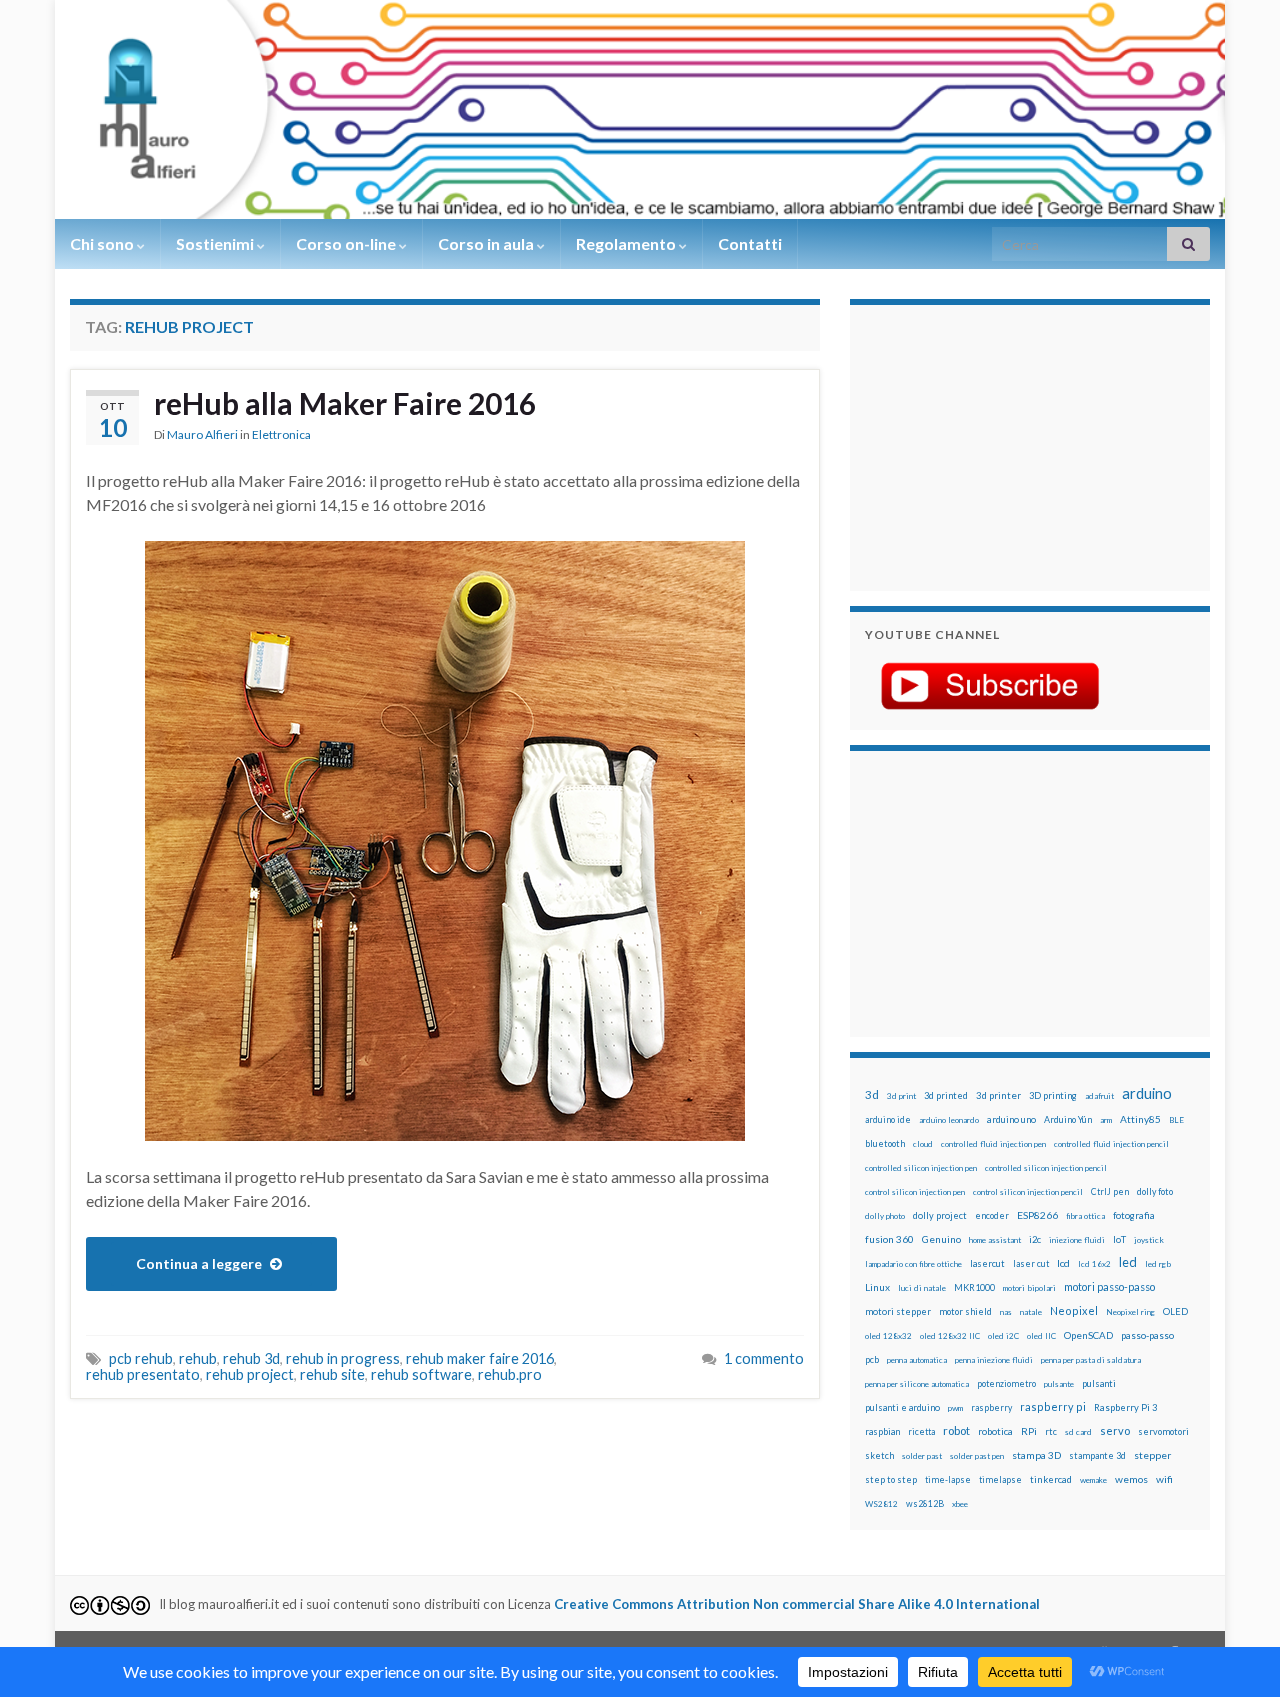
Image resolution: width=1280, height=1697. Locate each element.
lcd (1063, 1263)
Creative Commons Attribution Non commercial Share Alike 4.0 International (797, 1604)
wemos (1131, 1479)
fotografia (1134, 1215)
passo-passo (1147, 1335)
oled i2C (1003, 1336)
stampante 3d (1097, 1455)
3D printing (1053, 1095)
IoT (1119, 1239)
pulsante (1059, 1384)
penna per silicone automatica (917, 1384)
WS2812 (881, 1504)
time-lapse (948, 1480)
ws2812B (925, 1503)
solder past (922, 1456)
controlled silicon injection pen (921, 1168)
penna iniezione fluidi (994, 1360)
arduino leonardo (949, 1120)
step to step (891, 1479)
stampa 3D (1036, 1455)
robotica (995, 1431)
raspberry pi (1053, 1406)
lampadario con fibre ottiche (913, 1264)
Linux (877, 1287)
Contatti (750, 243)
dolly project (940, 1215)
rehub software (421, 1374)
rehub (198, 1358)
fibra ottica (1085, 1216)
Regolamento (627, 243)
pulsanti (1099, 1383)
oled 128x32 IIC (950, 1336)
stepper (1152, 1455)
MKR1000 (974, 1287)
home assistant (995, 1240)
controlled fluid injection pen (993, 1144)
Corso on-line (347, 243)
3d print (901, 1096)
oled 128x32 (888, 1336)
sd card (1078, 1432)
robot (956, 1430)
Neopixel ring (1130, 1312)
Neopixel (1074, 1310)
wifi (1164, 1479)
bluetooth (885, 1143)
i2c (1035, 1239)
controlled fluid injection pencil (1111, 1144)
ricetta (921, 1432)
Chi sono (103, 243)
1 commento (764, 1358)
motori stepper (898, 1311)
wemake (1093, 1480)
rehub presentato (143, 1374)
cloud (923, 1144)
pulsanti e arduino (902, 1407)
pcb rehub (141, 1358)
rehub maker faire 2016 (480, 1358)
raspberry (991, 1407)
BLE (1176, 1120)
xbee (960, 1504)
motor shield (965, 1311)
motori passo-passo (1109, 1286)
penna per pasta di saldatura (1091, 1360)
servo (1115, 1430)
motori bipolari (1029, 1288)
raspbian (882, 1431)
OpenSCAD (1088, 1335)
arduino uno (1011, 1119)
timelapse (1000, 1480)
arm (1106, 1120)
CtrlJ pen (1110, 1192)
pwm (955, 1408)
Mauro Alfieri (202, 434)
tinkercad (1051, 1479)
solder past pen (977, 1456)
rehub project (250, 1374)
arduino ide (888, 1120)
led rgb (1158, 1264)
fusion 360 (889, 1239)
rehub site (332, 1374)
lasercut (987, 1263)
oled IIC (1041, 1336)
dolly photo (885, 1216)
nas (1006, 1312)
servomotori (1163, 1431)
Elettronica (281, 434)
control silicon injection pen (915, 1192)
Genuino (941, 1239)
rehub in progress (343, 1358)
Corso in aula (487, 243)
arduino (1147, 1093)
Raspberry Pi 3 (1125, 1407)
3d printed (946, 1095)
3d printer (998, 1095)
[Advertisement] (990, 445)
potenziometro (1006, 1383)
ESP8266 (1037, 1215)
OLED (1175, 1311)
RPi (1029, 1431)
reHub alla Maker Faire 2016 (345, 403)
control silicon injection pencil (1028, 1192)
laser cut (1031, 1263)
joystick (1149, 1240)
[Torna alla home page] (640, 109)
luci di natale (922, 1288)
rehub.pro (510, 1374)
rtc (1051, 1431)
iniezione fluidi (1077, 1240)
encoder (992, 1215)
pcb (872, 1359)
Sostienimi (216, 243)
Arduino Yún (1068, 1119)
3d (872, 1094)
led (1128, 1262)
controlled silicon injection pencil (1046, 1168)
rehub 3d (251, 1358)
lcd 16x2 (1094, 1264)
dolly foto (1155, 1191)
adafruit (1099, 1096)
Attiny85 (1140, 1119)
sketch (879, 1455)
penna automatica (917, 1360)
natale (1031, 1312)
